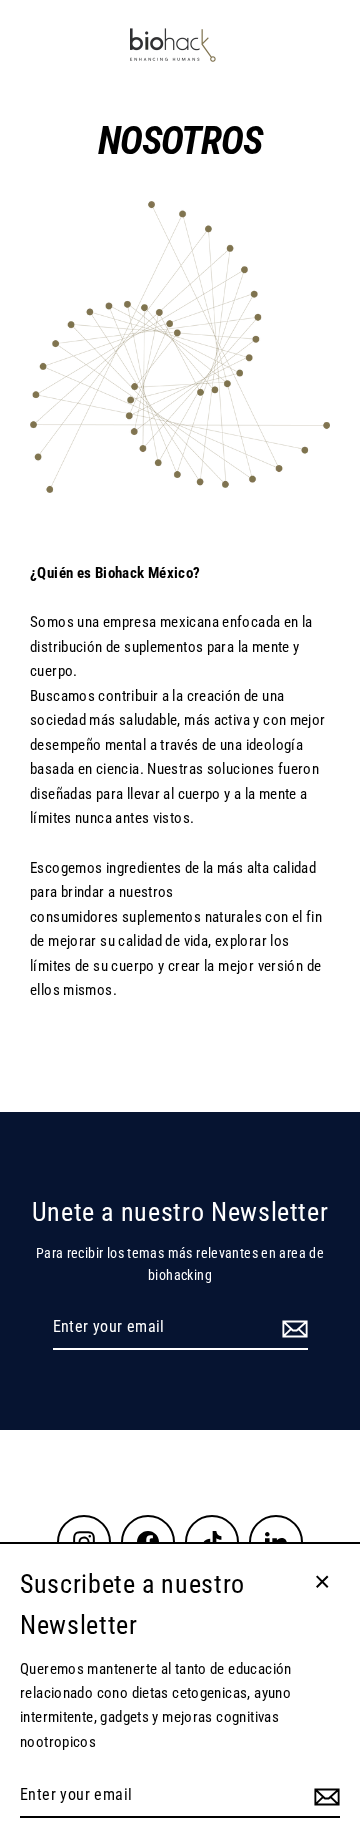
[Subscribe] (292, 1328)
